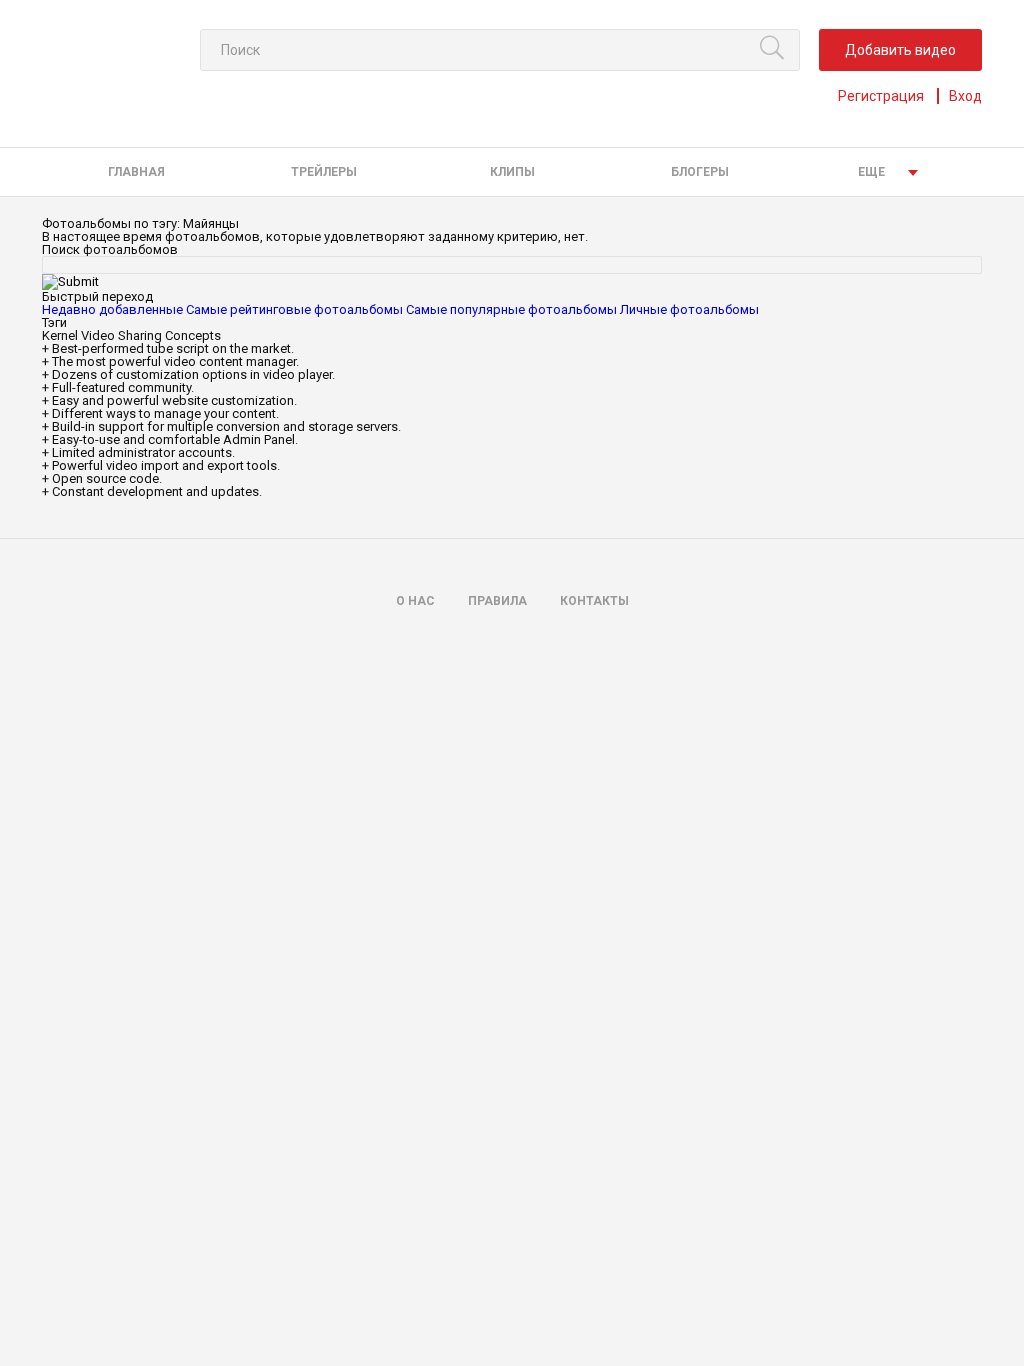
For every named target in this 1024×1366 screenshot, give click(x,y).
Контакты (594, 601)
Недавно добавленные (112, 309)
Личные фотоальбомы (689, 309)
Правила (497, 601)
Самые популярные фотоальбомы (511, 309)
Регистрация (881, 96)
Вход (965, 96)
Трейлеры (324, 172)
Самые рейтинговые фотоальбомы (294, 309)
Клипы (512, 172)
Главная (136, 172)
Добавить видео (900, 50)
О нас (415, 601)
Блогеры (700, 172)
